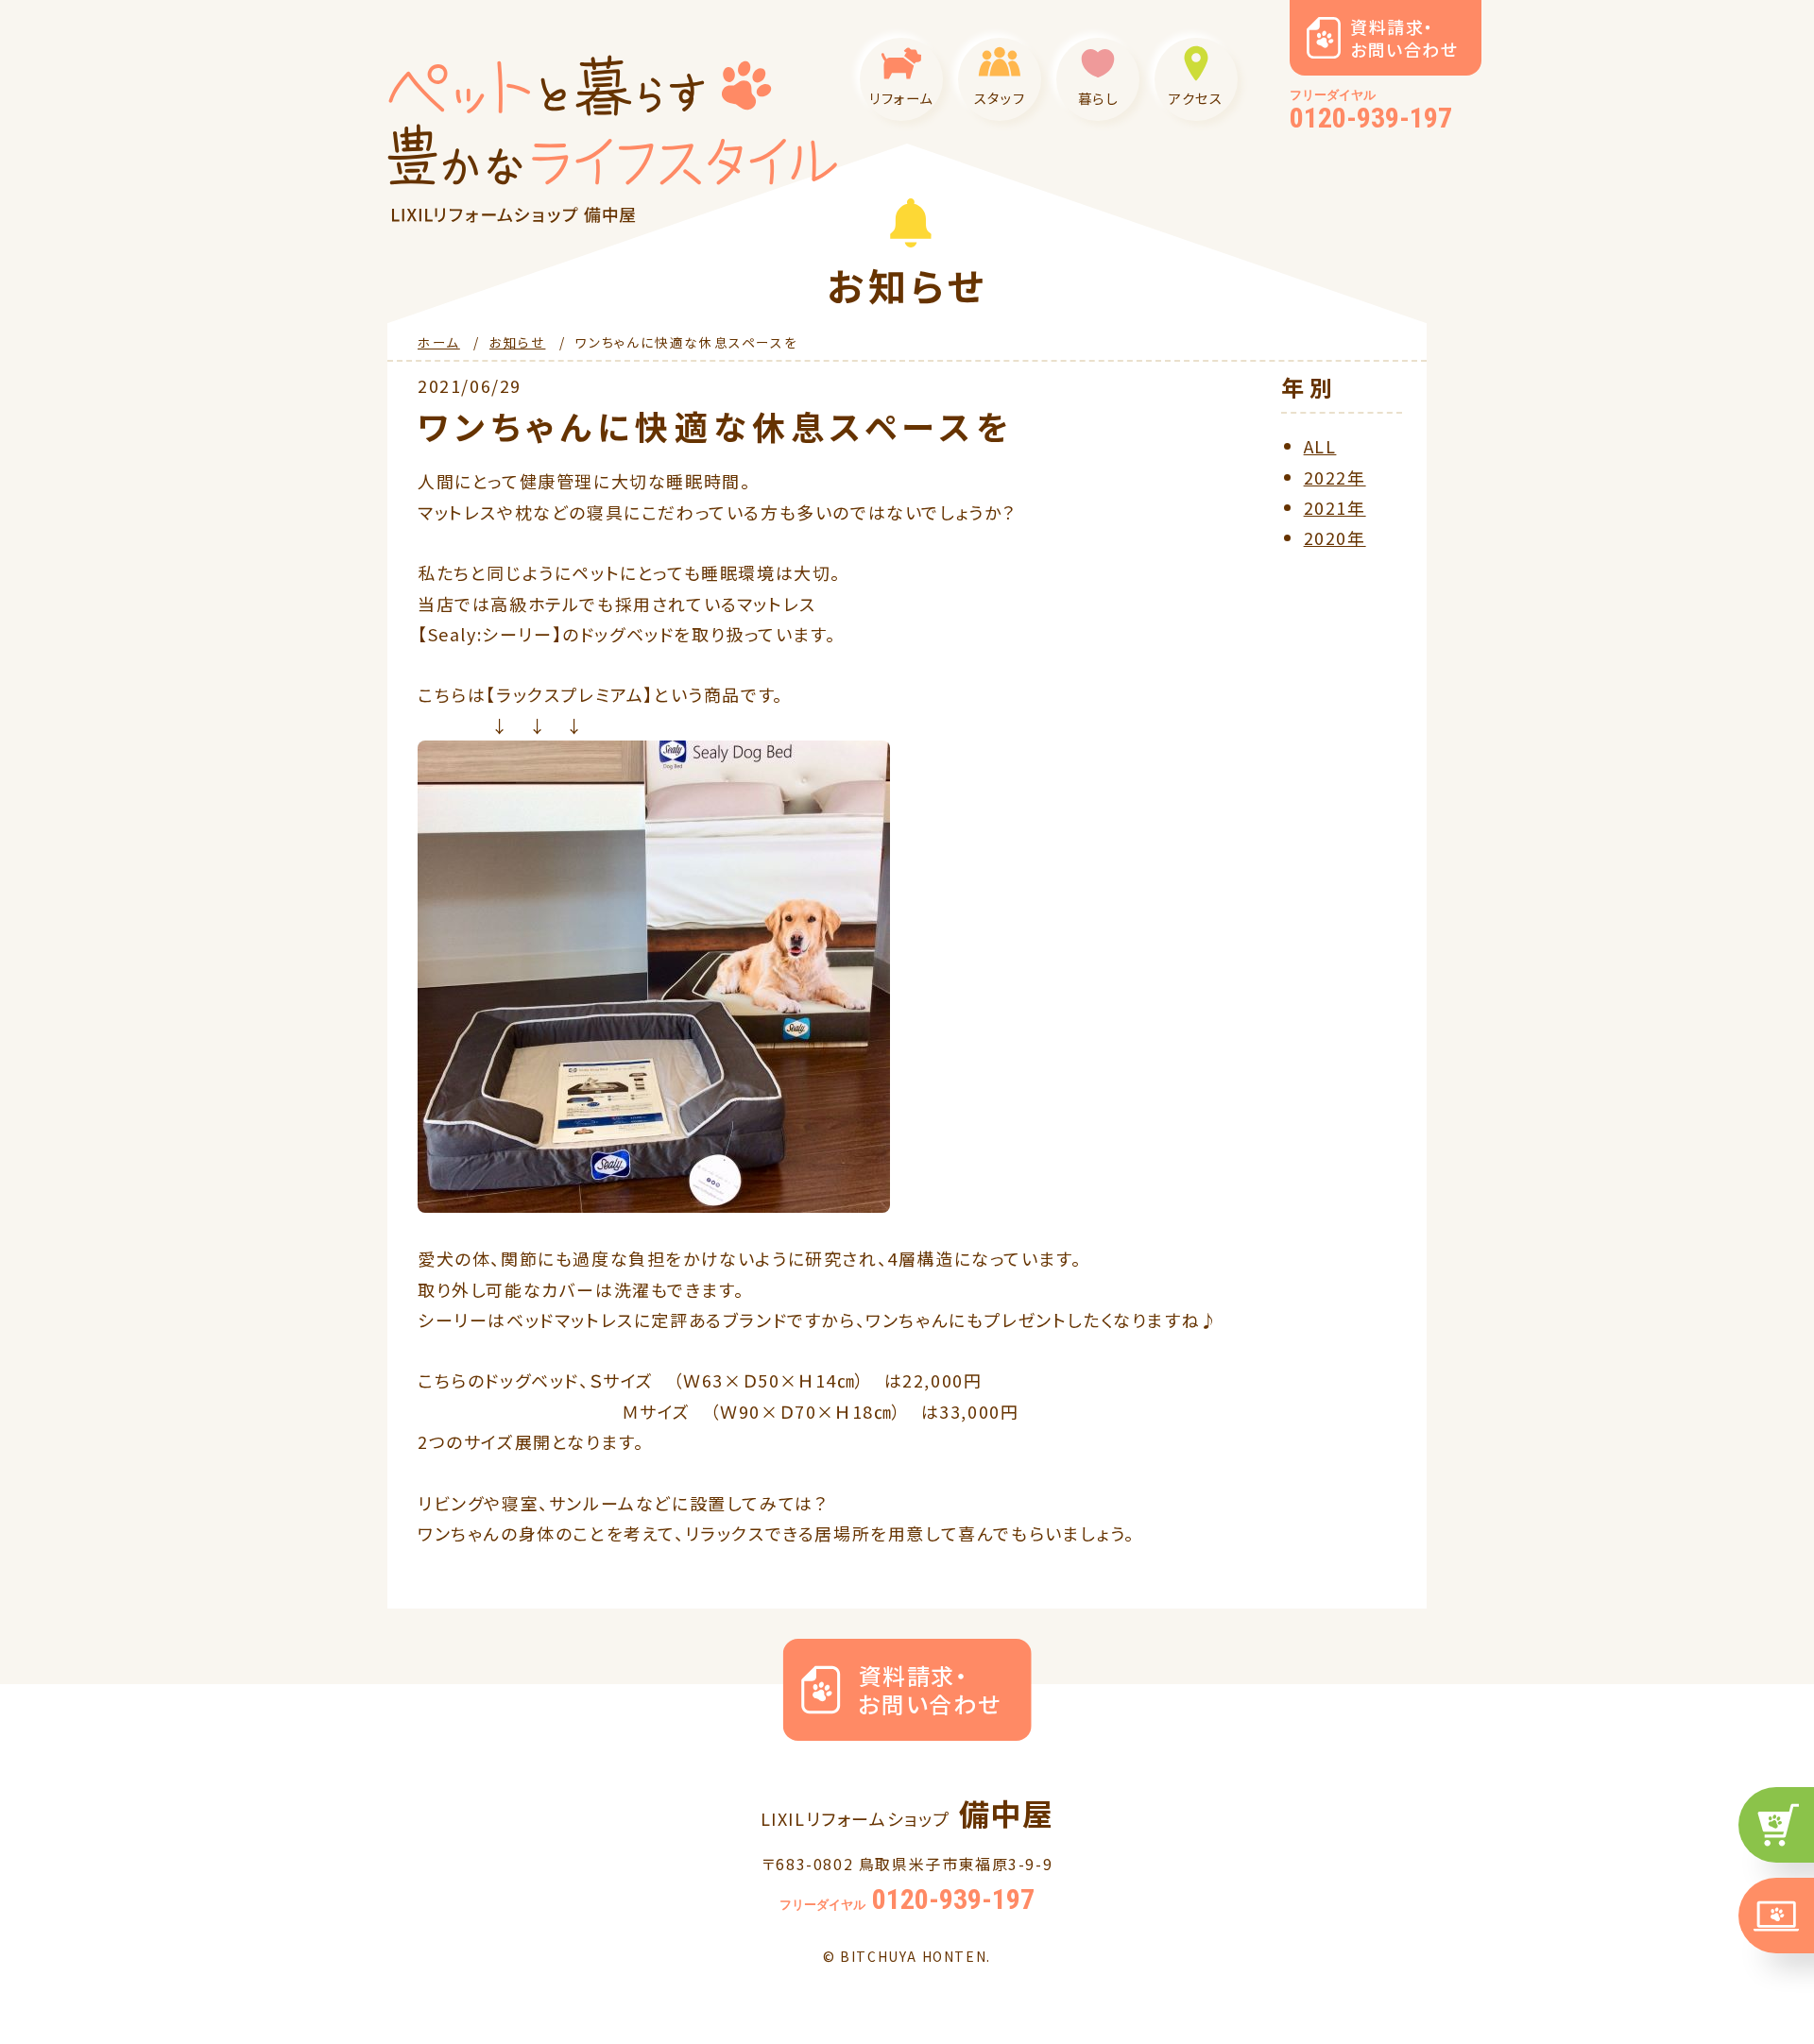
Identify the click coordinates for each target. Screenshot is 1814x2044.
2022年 (1335, 477)
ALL (1320, 446)
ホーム (439, 342)
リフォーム (901, 98)
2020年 (1335, 537)
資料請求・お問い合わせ (1404, 38)
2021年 (1335, 507)
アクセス (1196, 98)
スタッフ (1000, 98)
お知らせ (517, 342)
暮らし (1098, 98)
